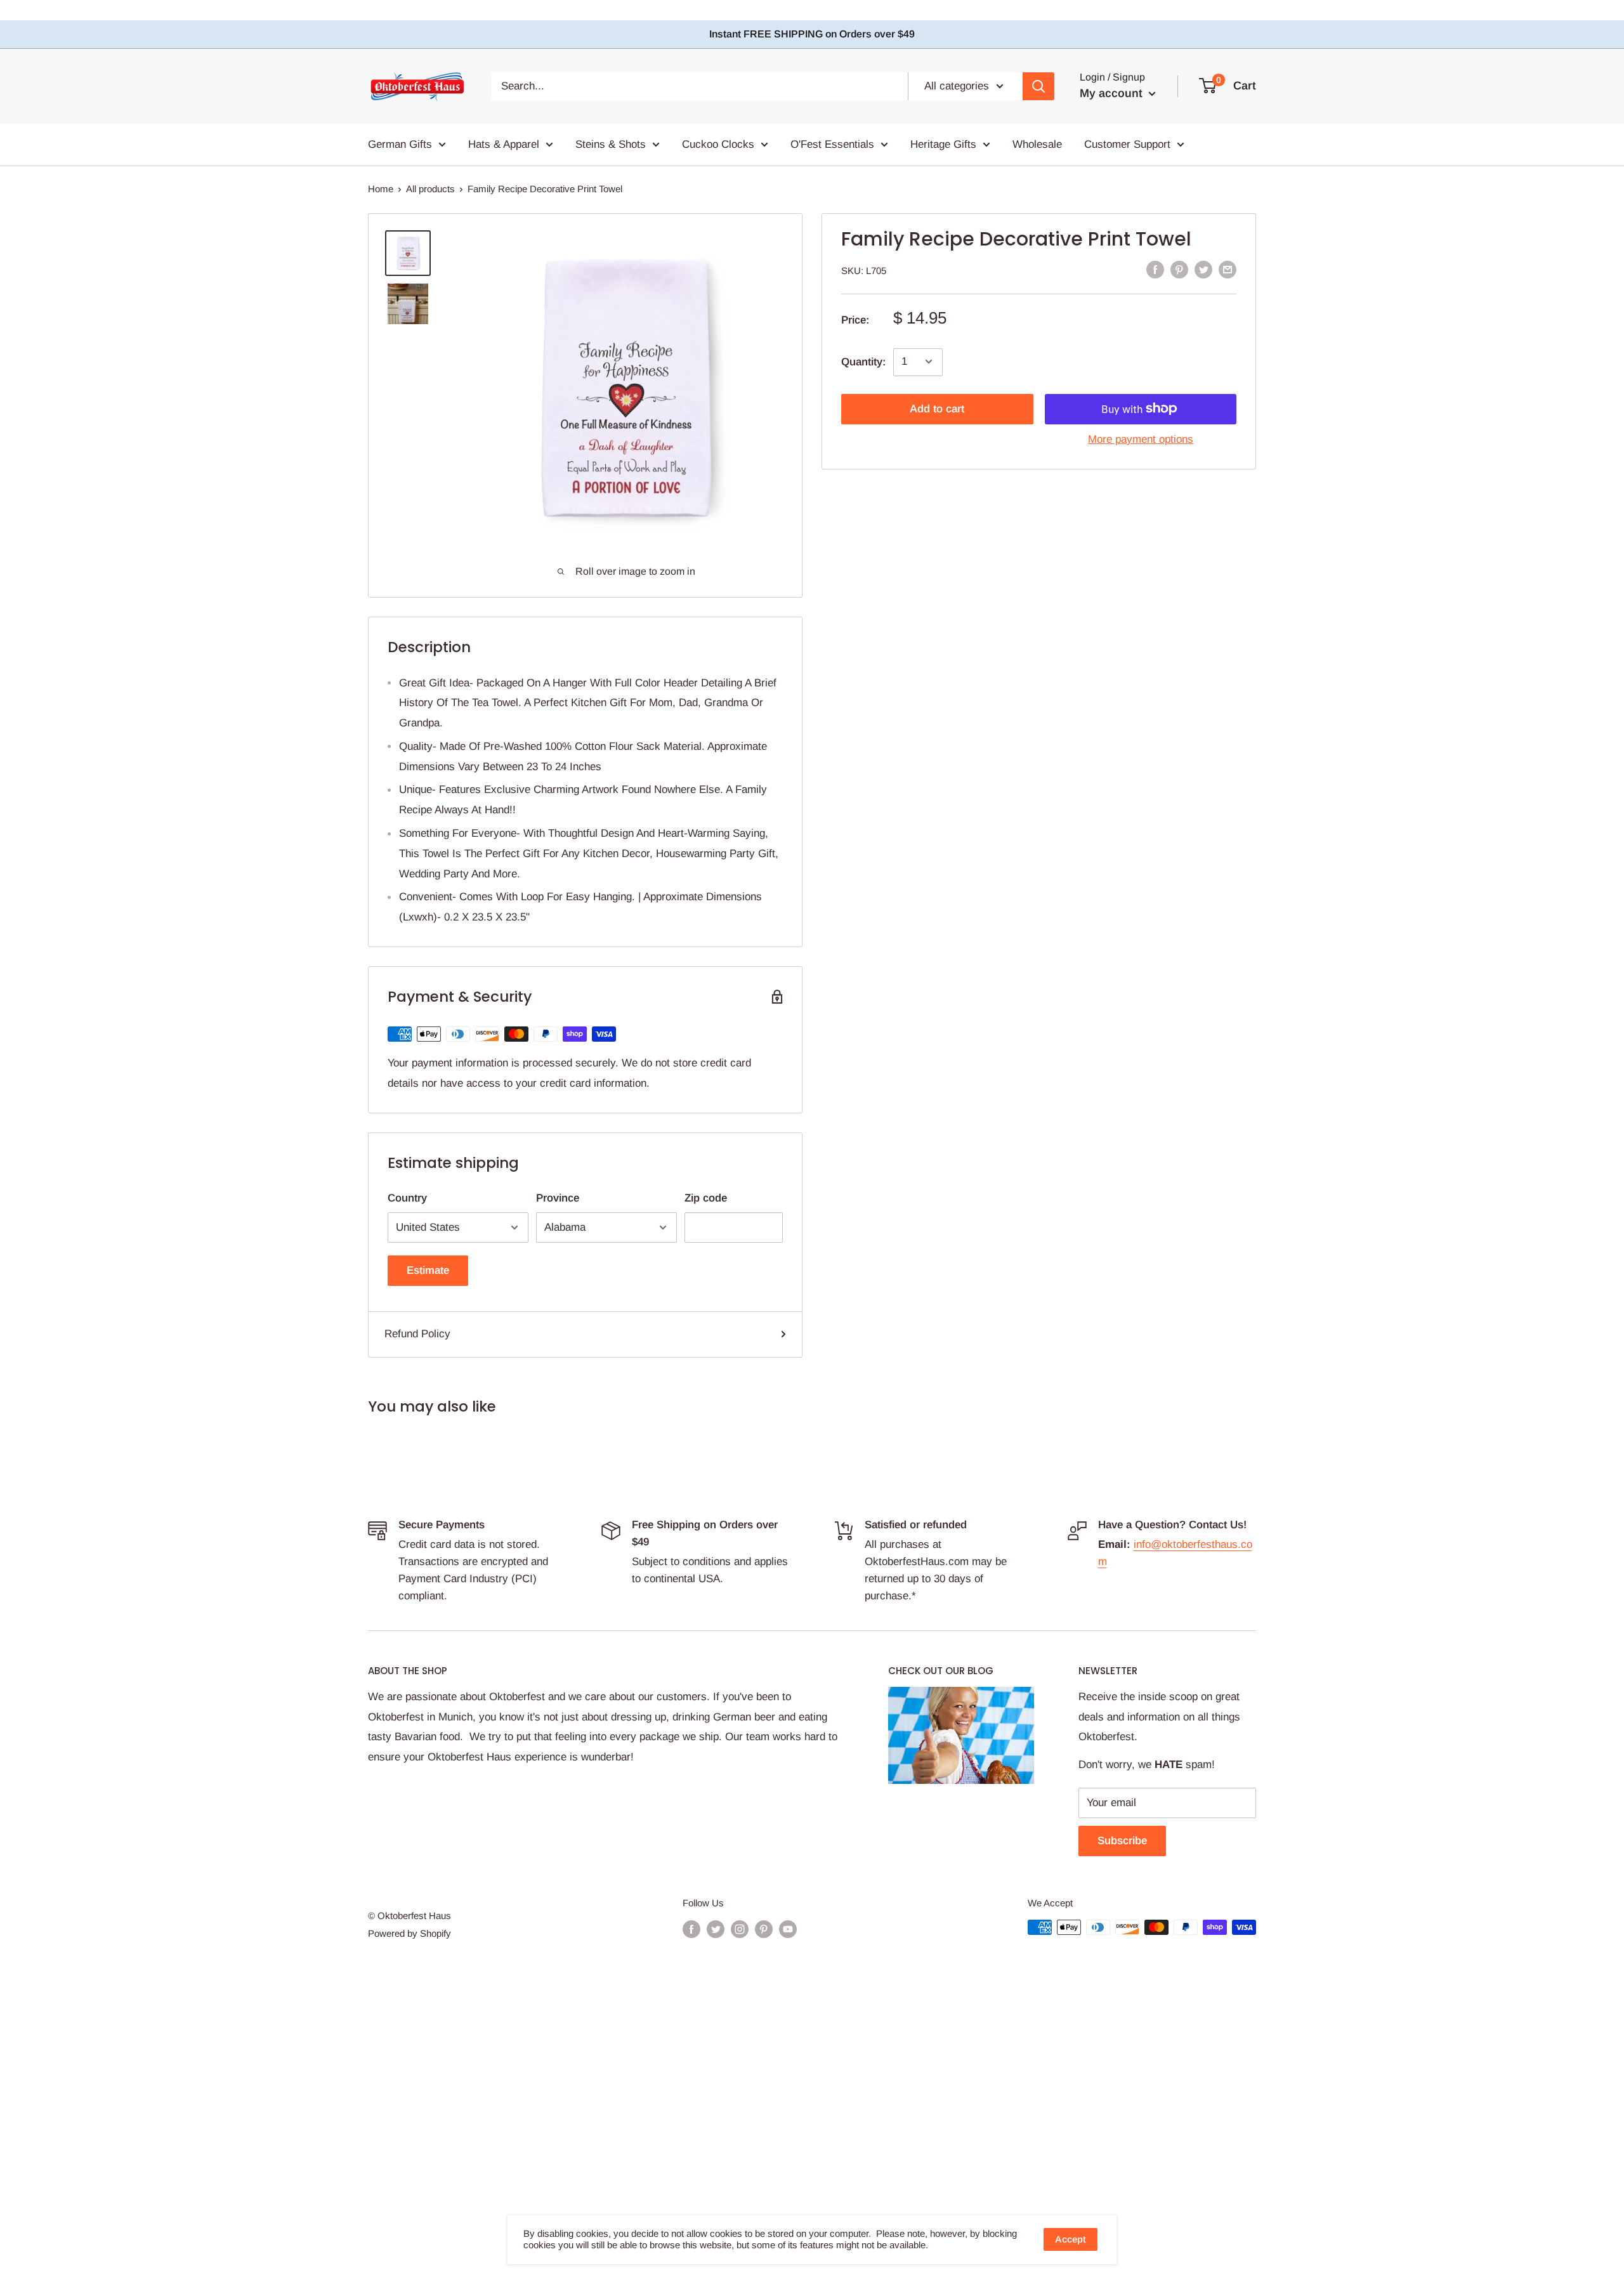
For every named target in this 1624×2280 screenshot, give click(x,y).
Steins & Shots (611, 144)
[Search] (1038, 86)
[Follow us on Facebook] (691, 1929)
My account (1113, 93)
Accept (1071, 2239)
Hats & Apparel (504, 144)
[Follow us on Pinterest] (764, 1929)
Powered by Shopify (409, 1933)
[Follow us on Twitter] (716, 1929)
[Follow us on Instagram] (740, 1929)
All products (430, 189)
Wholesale (1037, 144)
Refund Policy (417, 1334)
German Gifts (400, 144)
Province (558, 1198)
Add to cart (937, 408)
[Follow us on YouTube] (788, 1929)
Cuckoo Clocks (718, 144)
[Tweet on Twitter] (1203, 270)
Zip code (706, 1198)
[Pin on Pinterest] (1179, 270)
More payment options (1141, 439)
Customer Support (1127, 144)
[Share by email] (1228, 270)
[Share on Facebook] (1155, 270)
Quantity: (863, 361)
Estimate (428, 1270)
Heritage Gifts (943, 144)
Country (407, 1198)
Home (381, 189)
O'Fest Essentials (832, 144)
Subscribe (1122, 1841)
